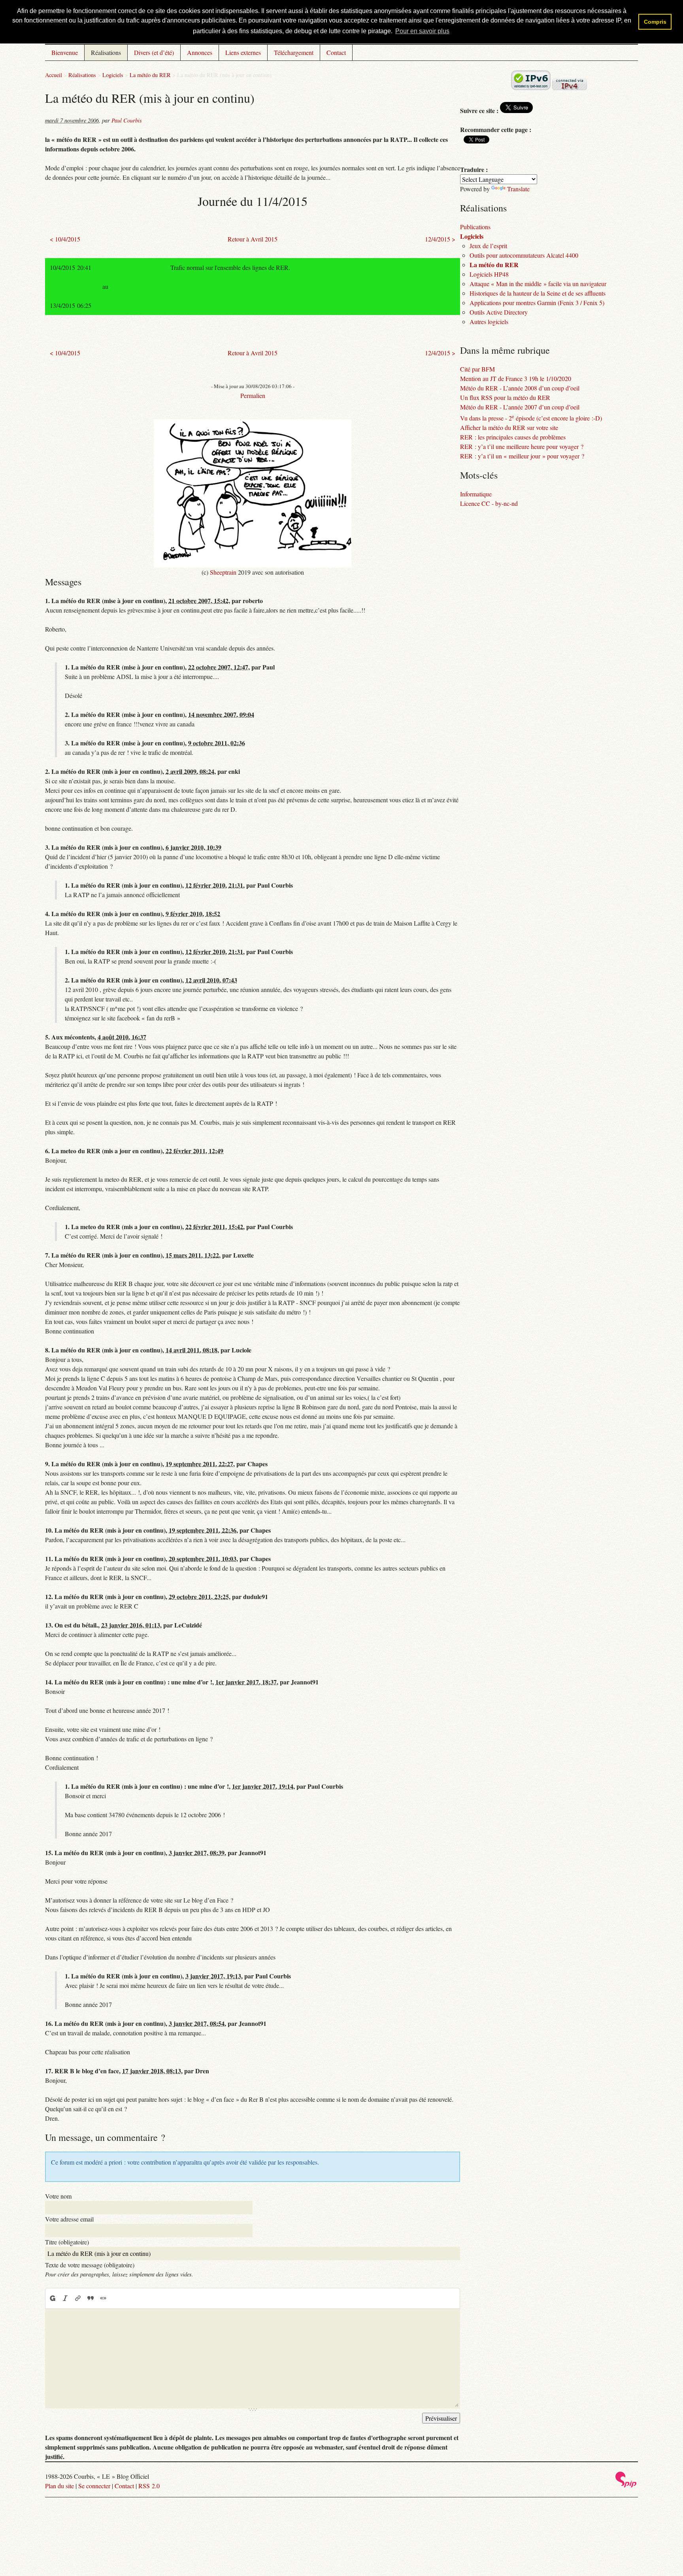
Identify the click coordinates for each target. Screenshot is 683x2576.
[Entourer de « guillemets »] (103, 2298)
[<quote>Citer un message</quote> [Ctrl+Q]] (91, 2298)
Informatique (476, 494)
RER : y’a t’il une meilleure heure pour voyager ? (522, 446)
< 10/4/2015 (65, 239)
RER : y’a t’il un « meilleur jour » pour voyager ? (522, 456)
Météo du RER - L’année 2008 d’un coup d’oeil (520, 388)
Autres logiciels (489, 322)
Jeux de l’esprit (488, 246)
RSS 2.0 (149, 2486)
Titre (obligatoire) (67, 2242)
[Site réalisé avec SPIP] (626, 2485)
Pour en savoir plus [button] (422, 31)
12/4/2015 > (440, 239)
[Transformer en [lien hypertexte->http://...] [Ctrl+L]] (78, 2298)
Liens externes (243, 52)
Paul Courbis (127, 120)
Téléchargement (294, 52)
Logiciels (113, 75)
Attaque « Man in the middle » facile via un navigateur (538, 284)
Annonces (200, 52)
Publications (475, 227)
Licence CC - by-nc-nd (489, 503)
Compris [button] (655, 22)
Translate (518, 189)
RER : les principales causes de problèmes (513, 437)
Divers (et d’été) (154, 52)
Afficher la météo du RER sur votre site (509, 427)
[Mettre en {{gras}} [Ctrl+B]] (52, 2298)
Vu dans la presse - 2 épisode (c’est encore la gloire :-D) (531, 418)
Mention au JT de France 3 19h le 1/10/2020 (516, 378)
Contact (336, 52)
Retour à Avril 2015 (253, 239)
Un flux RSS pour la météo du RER (505, 397)
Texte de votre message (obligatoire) (90, 2265)
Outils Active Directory (499, 312)
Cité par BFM (477, 369)
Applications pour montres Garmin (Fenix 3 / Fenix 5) (537, 303)
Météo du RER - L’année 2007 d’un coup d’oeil (520, 407)
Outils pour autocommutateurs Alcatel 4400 (524, 255)
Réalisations (106, 52)
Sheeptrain (223, 572)
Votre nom (58, 2196)
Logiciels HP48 (489, 274)
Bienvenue (65, 52)
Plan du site (59, 2486)
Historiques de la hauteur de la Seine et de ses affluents (538, 293)
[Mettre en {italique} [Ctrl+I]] (65, 2298)
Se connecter (94, 2486)
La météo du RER (150, 75)
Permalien (253, 395)
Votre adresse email (69, 2219)
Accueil (54, 75)
